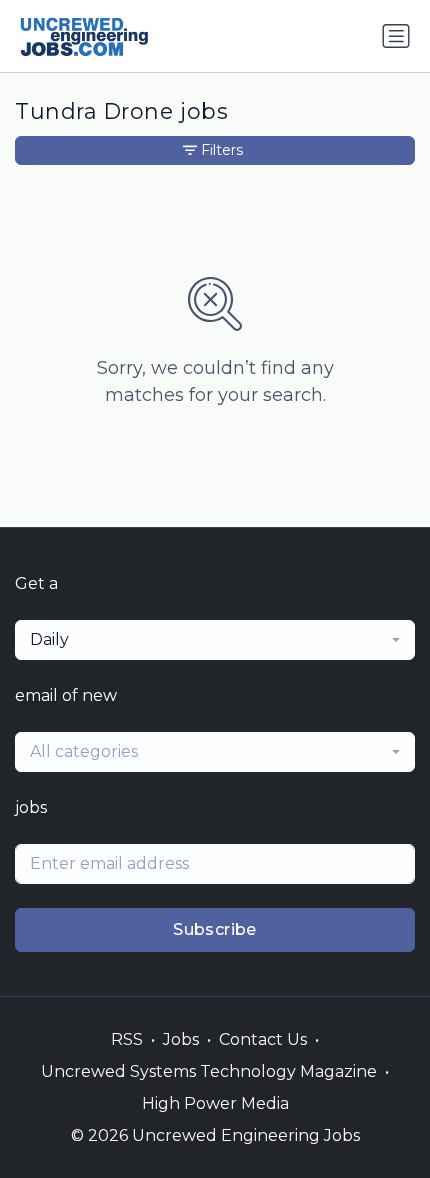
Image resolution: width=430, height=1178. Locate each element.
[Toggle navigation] (396, 36)
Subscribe (215, 929)
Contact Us (263, 1039)
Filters (222, 150)
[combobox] (215, 640)
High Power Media (215, 1103)
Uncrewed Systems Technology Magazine (209, 1071)
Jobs (181, 1039)
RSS (127, 1039)
